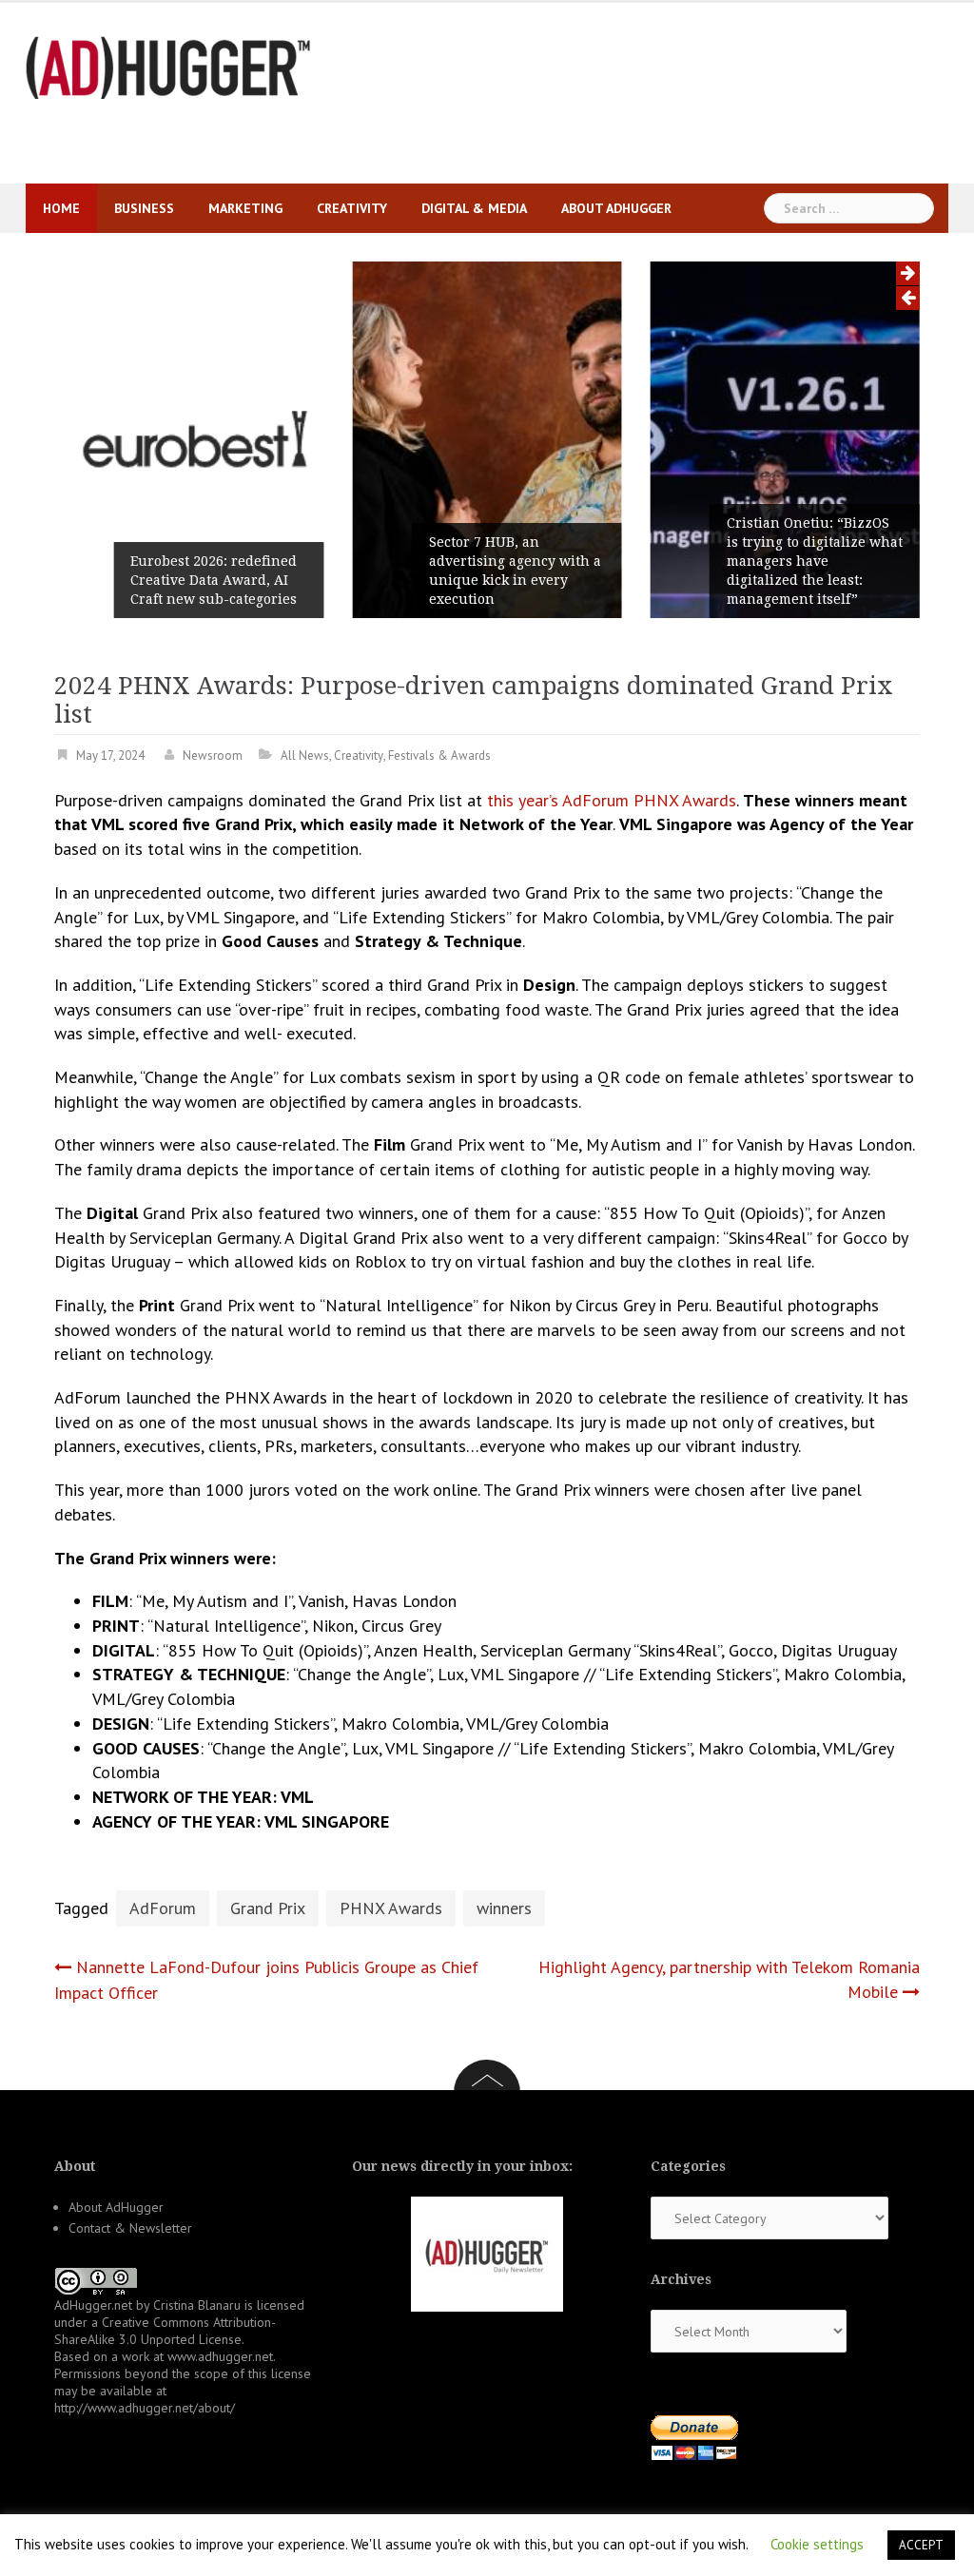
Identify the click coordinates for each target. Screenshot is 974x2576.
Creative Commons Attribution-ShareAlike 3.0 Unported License (165, 2331)
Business (144, 208)
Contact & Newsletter (130, 2228)
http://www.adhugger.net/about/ (145, 2408)
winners (504, 1908)
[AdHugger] (168, 66)
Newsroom (213, 755)
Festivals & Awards (439, 755)
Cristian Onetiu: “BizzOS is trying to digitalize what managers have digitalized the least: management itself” (815, 561)
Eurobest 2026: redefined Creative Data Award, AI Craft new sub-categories (214, 580)
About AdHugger (616, 208)
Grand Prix (268, 1908)
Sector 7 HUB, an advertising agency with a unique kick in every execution (515, 571)
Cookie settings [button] (817, 2544)
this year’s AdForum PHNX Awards (612, 800)
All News (305, 755)
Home (61, 208)
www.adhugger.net (220, 2356)
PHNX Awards (391, 1908)
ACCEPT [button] (921, 2545)
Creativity (352, 208)
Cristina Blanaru (197, 2305)
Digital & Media (474, 208)
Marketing (245, 208)
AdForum (163, 1908)
